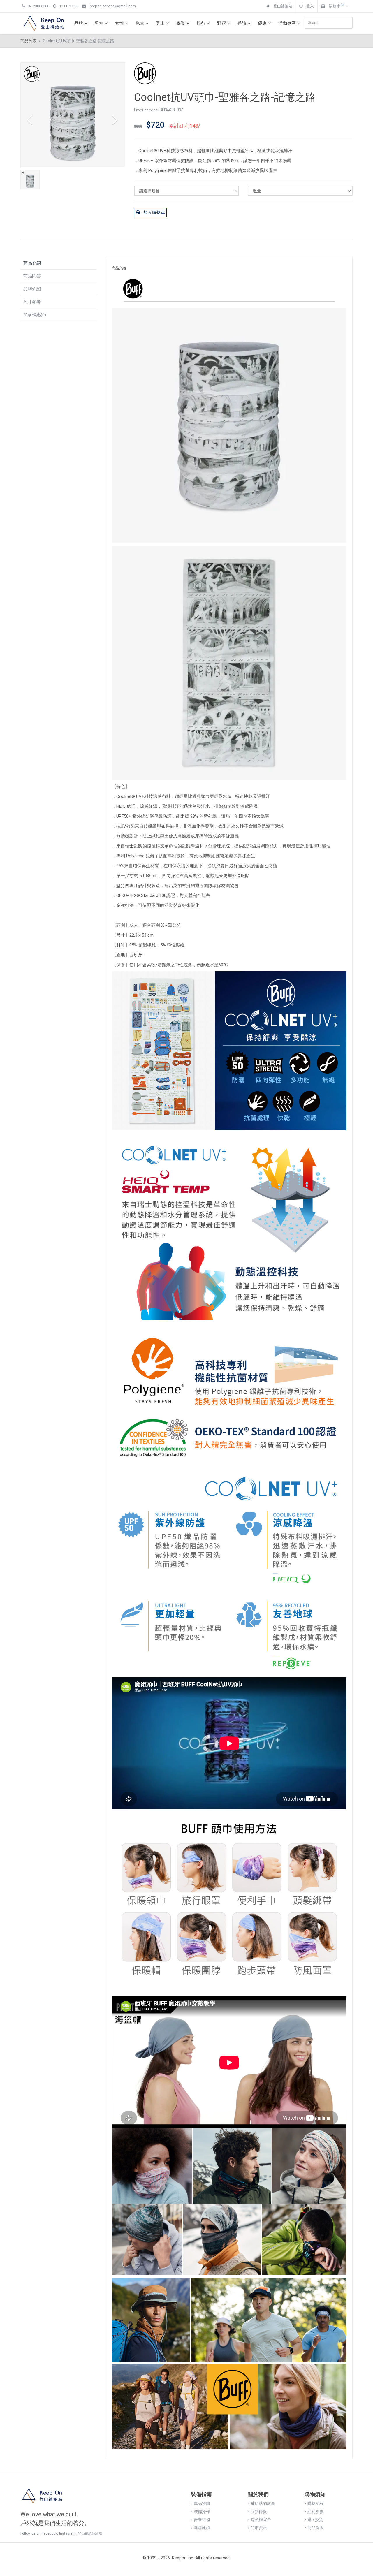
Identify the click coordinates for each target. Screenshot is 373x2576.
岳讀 (242, 23)
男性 (99, 23)
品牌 (79, 23)
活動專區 (287, 23)
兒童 (140, 23)
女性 (119, 23)
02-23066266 (38, 6)
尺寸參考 (32, 302)
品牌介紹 (32, 289)
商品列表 (29, 41)
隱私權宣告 (261, 2519)
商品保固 (316, 2528)
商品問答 (32, 276)
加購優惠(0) (35, 315)
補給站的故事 (263, 2503)
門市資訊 (259, 2528)
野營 (221, 23)
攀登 (181, 23)
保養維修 (202, 2519)
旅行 (201, 23)
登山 (160, 23)
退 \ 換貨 (315, 2519)
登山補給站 (282, 6)
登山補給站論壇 (90, 2533)
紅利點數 (316, 2512)
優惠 (262, 23)
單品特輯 (202, 2503)
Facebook (49, 2533)
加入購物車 (154, 212)
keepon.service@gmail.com (112, 6)
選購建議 (202, 2528)
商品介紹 (32, 263)
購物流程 (316, 2503)
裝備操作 (202, 2512)
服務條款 (259, 2512)
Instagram (67, 2533)
